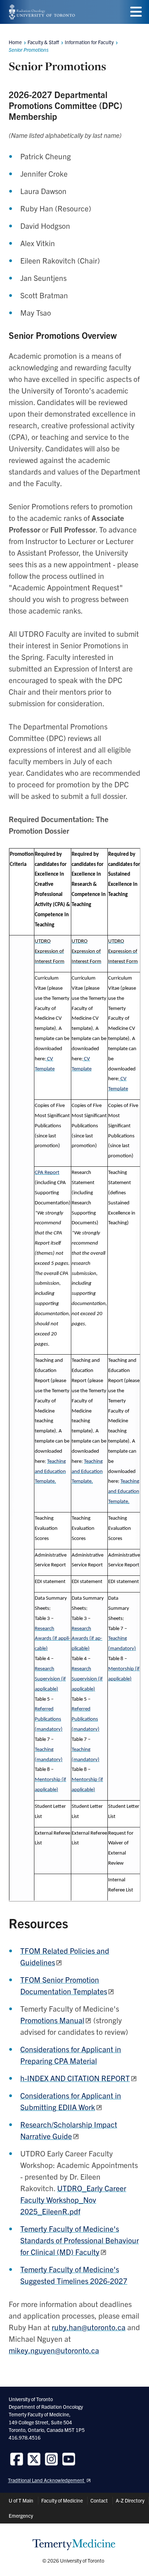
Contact (99, 2500)
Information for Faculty (89, 42)
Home (15, 42)
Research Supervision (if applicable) (50, 1679)
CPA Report (47, 1173)
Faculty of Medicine (62, 2500)
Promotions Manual (52, 2020)
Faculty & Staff (43, 42)
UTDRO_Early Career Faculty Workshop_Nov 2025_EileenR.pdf (73, 2200)
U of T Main (21, 2500)
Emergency (21, 2516)
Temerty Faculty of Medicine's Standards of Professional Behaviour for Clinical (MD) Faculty (80, 2240)
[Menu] (136, 12)
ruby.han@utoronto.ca (89, 2327)
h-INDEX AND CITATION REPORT (75, 2078)
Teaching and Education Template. (50, 1472)
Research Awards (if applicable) (53, 1639)
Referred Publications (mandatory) (49, 1719)
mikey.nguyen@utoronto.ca (54, 2350)
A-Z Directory (130, 2500)
